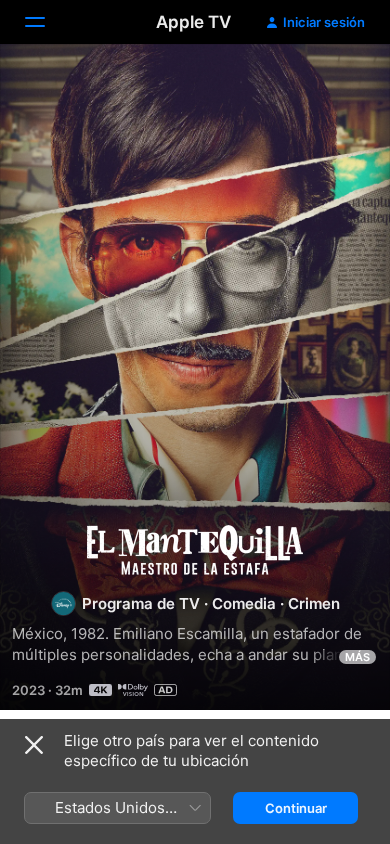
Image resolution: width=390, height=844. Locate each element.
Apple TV (193, 22)
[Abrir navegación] (47, 22)
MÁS (357, 657)
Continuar (296, 808)
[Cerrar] (34, 745)
